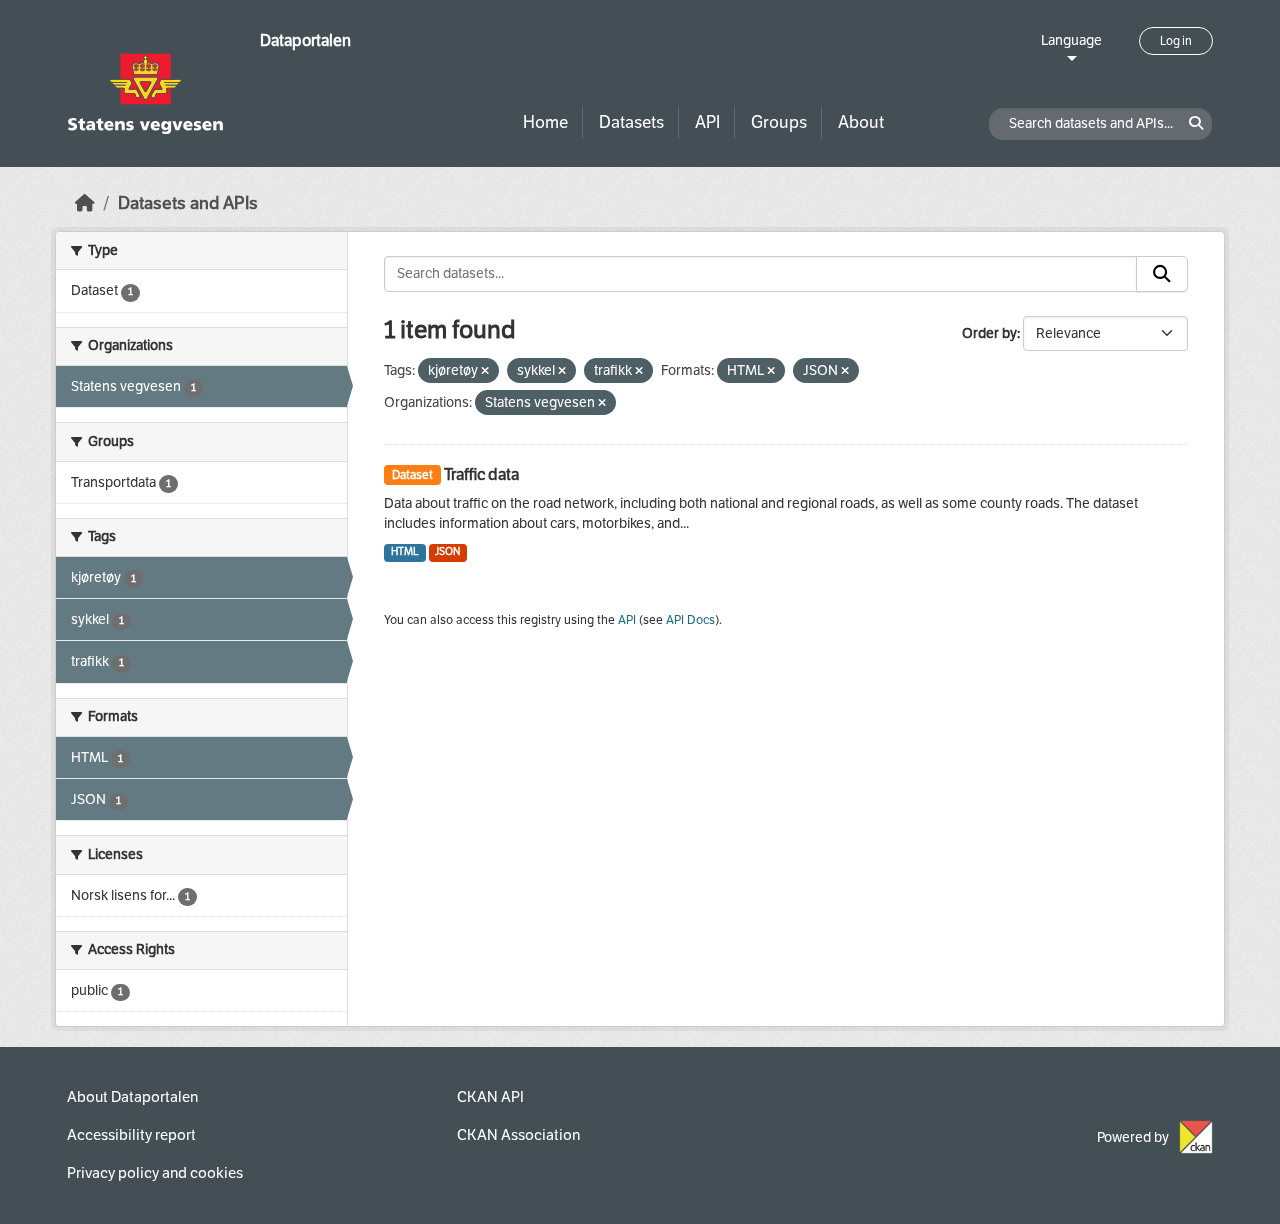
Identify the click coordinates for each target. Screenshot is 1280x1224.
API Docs (690, 620)
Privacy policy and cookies (155, 1173)
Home (545, 122)
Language (1071, 40)
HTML (405, 551)
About (861, 122)
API (707, 122)
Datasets (631, 122)
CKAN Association (518, 1135)
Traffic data (481, 474)
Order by (989, 333)
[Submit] (1162, 274)
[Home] (85, 203)
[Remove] (485, 371)
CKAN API (490, 1097)
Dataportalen (305, 40)
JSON (447, 551)
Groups (779, 122)
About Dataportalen (132, 1097)
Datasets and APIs (188, 203)
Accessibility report (131, 1135)
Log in (1176, 41)
